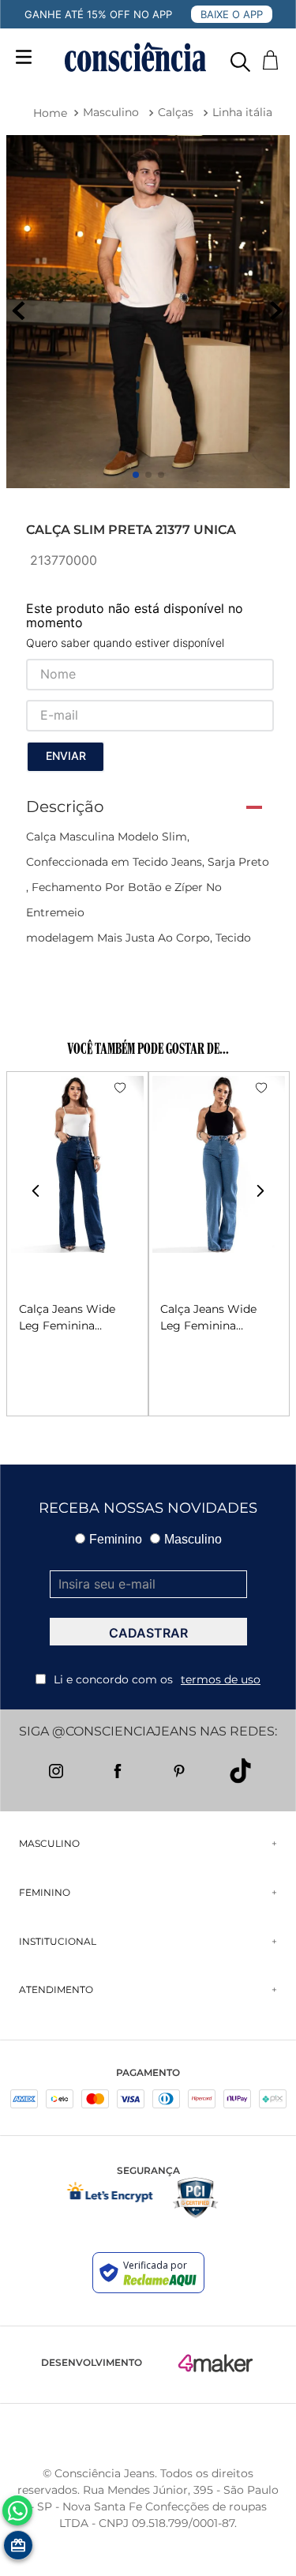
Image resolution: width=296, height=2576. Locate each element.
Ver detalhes (54, 1376)
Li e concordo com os (157, 1679)
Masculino (111, 112)
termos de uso (221, 1679)
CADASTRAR (148, 1633)
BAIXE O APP (232, 14)
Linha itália (242, 112)
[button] (240, 58)
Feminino (116, 1539)
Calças (176, 112)
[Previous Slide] (36, 1191)
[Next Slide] (260, 1191)
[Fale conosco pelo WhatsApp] (17, 2510)
